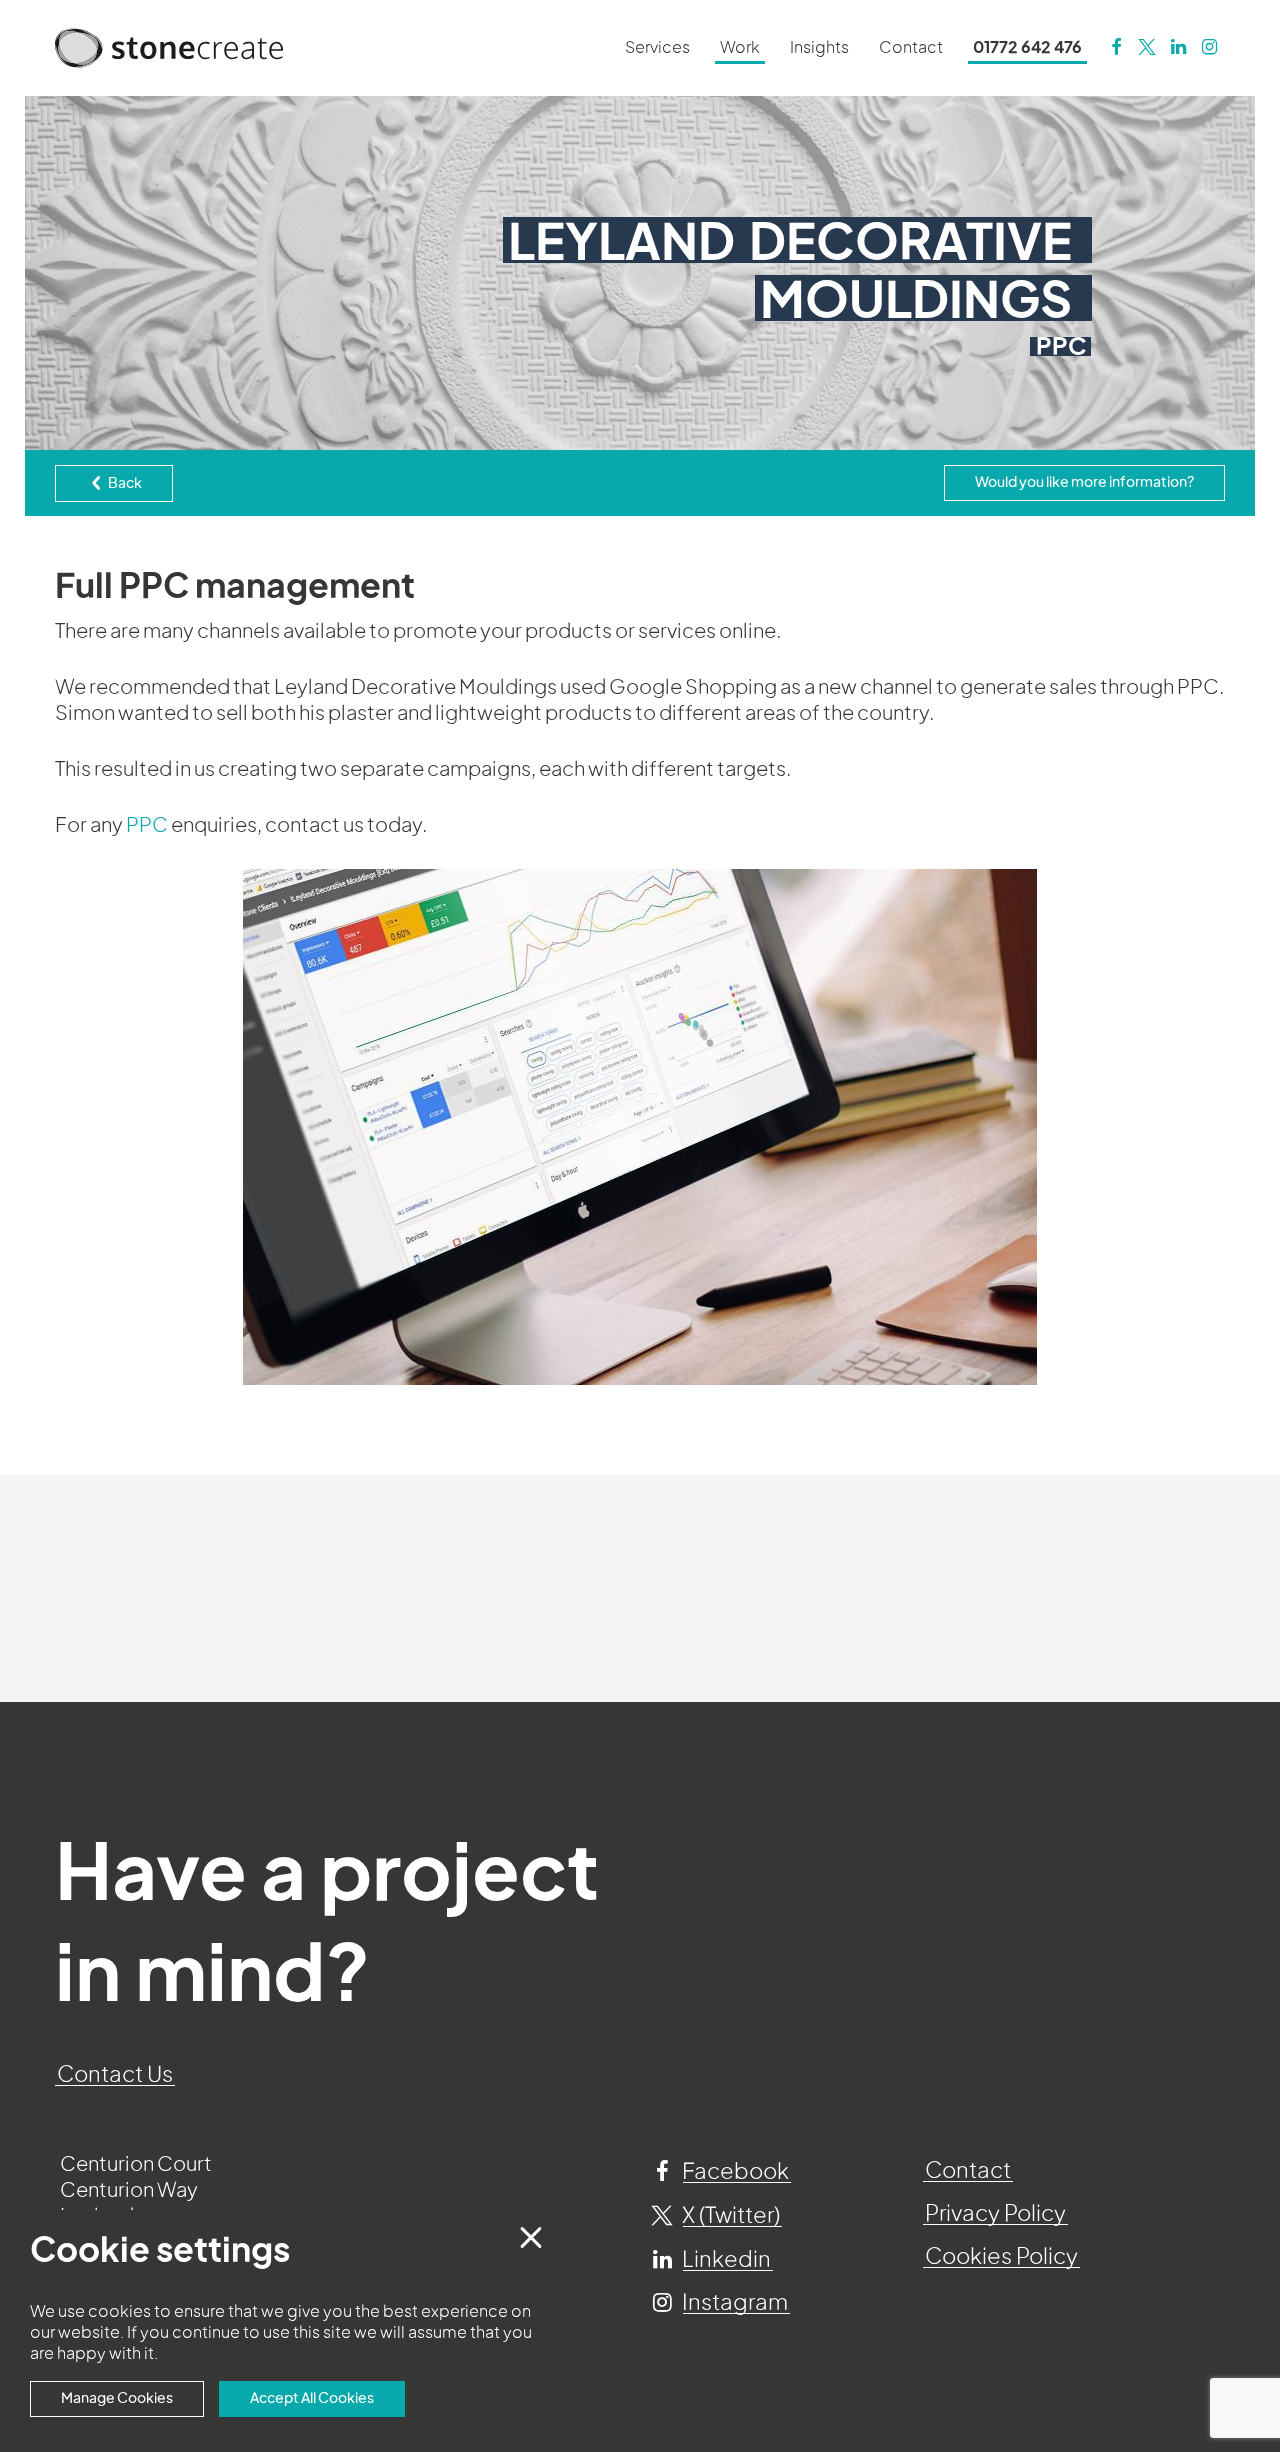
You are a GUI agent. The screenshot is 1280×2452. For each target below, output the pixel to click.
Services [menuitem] (657, 48)
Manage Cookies (117, 2398)
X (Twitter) (729, 2216)
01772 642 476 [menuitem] (1027, 48)
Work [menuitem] (740, 48)
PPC (147, 826)
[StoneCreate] (1115, 48)
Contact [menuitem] (911, 48)
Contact (968, 2171)
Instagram (733, 2303)
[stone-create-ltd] (1178, 48)
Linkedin (724, 2260)
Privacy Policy (995, 2214)
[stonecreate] (1146, 48)
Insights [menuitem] (819, 48)
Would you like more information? (1084, 482)
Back (124, 483)
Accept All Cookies (312, 2398)
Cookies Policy (1001, 2257)
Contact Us (115, 2075)
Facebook (733, 2172)
